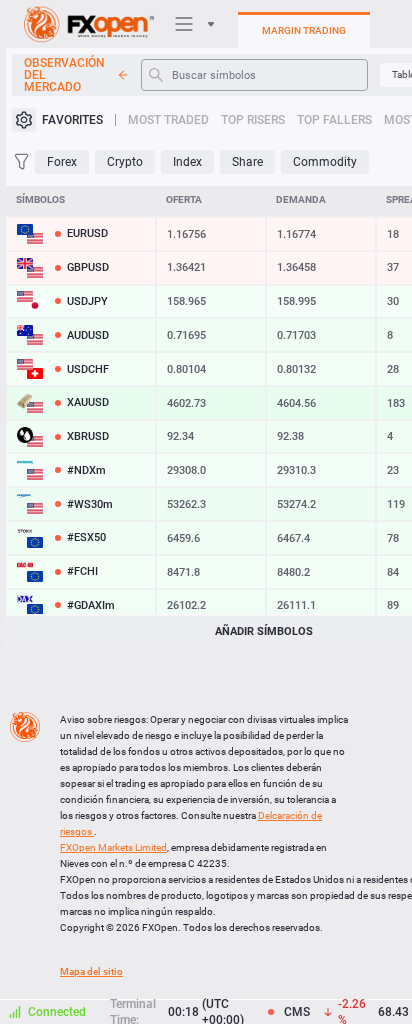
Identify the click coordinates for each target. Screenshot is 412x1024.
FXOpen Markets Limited (113, 847)
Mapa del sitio (91, 971)
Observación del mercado (64, 75)
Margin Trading (304, 30)
